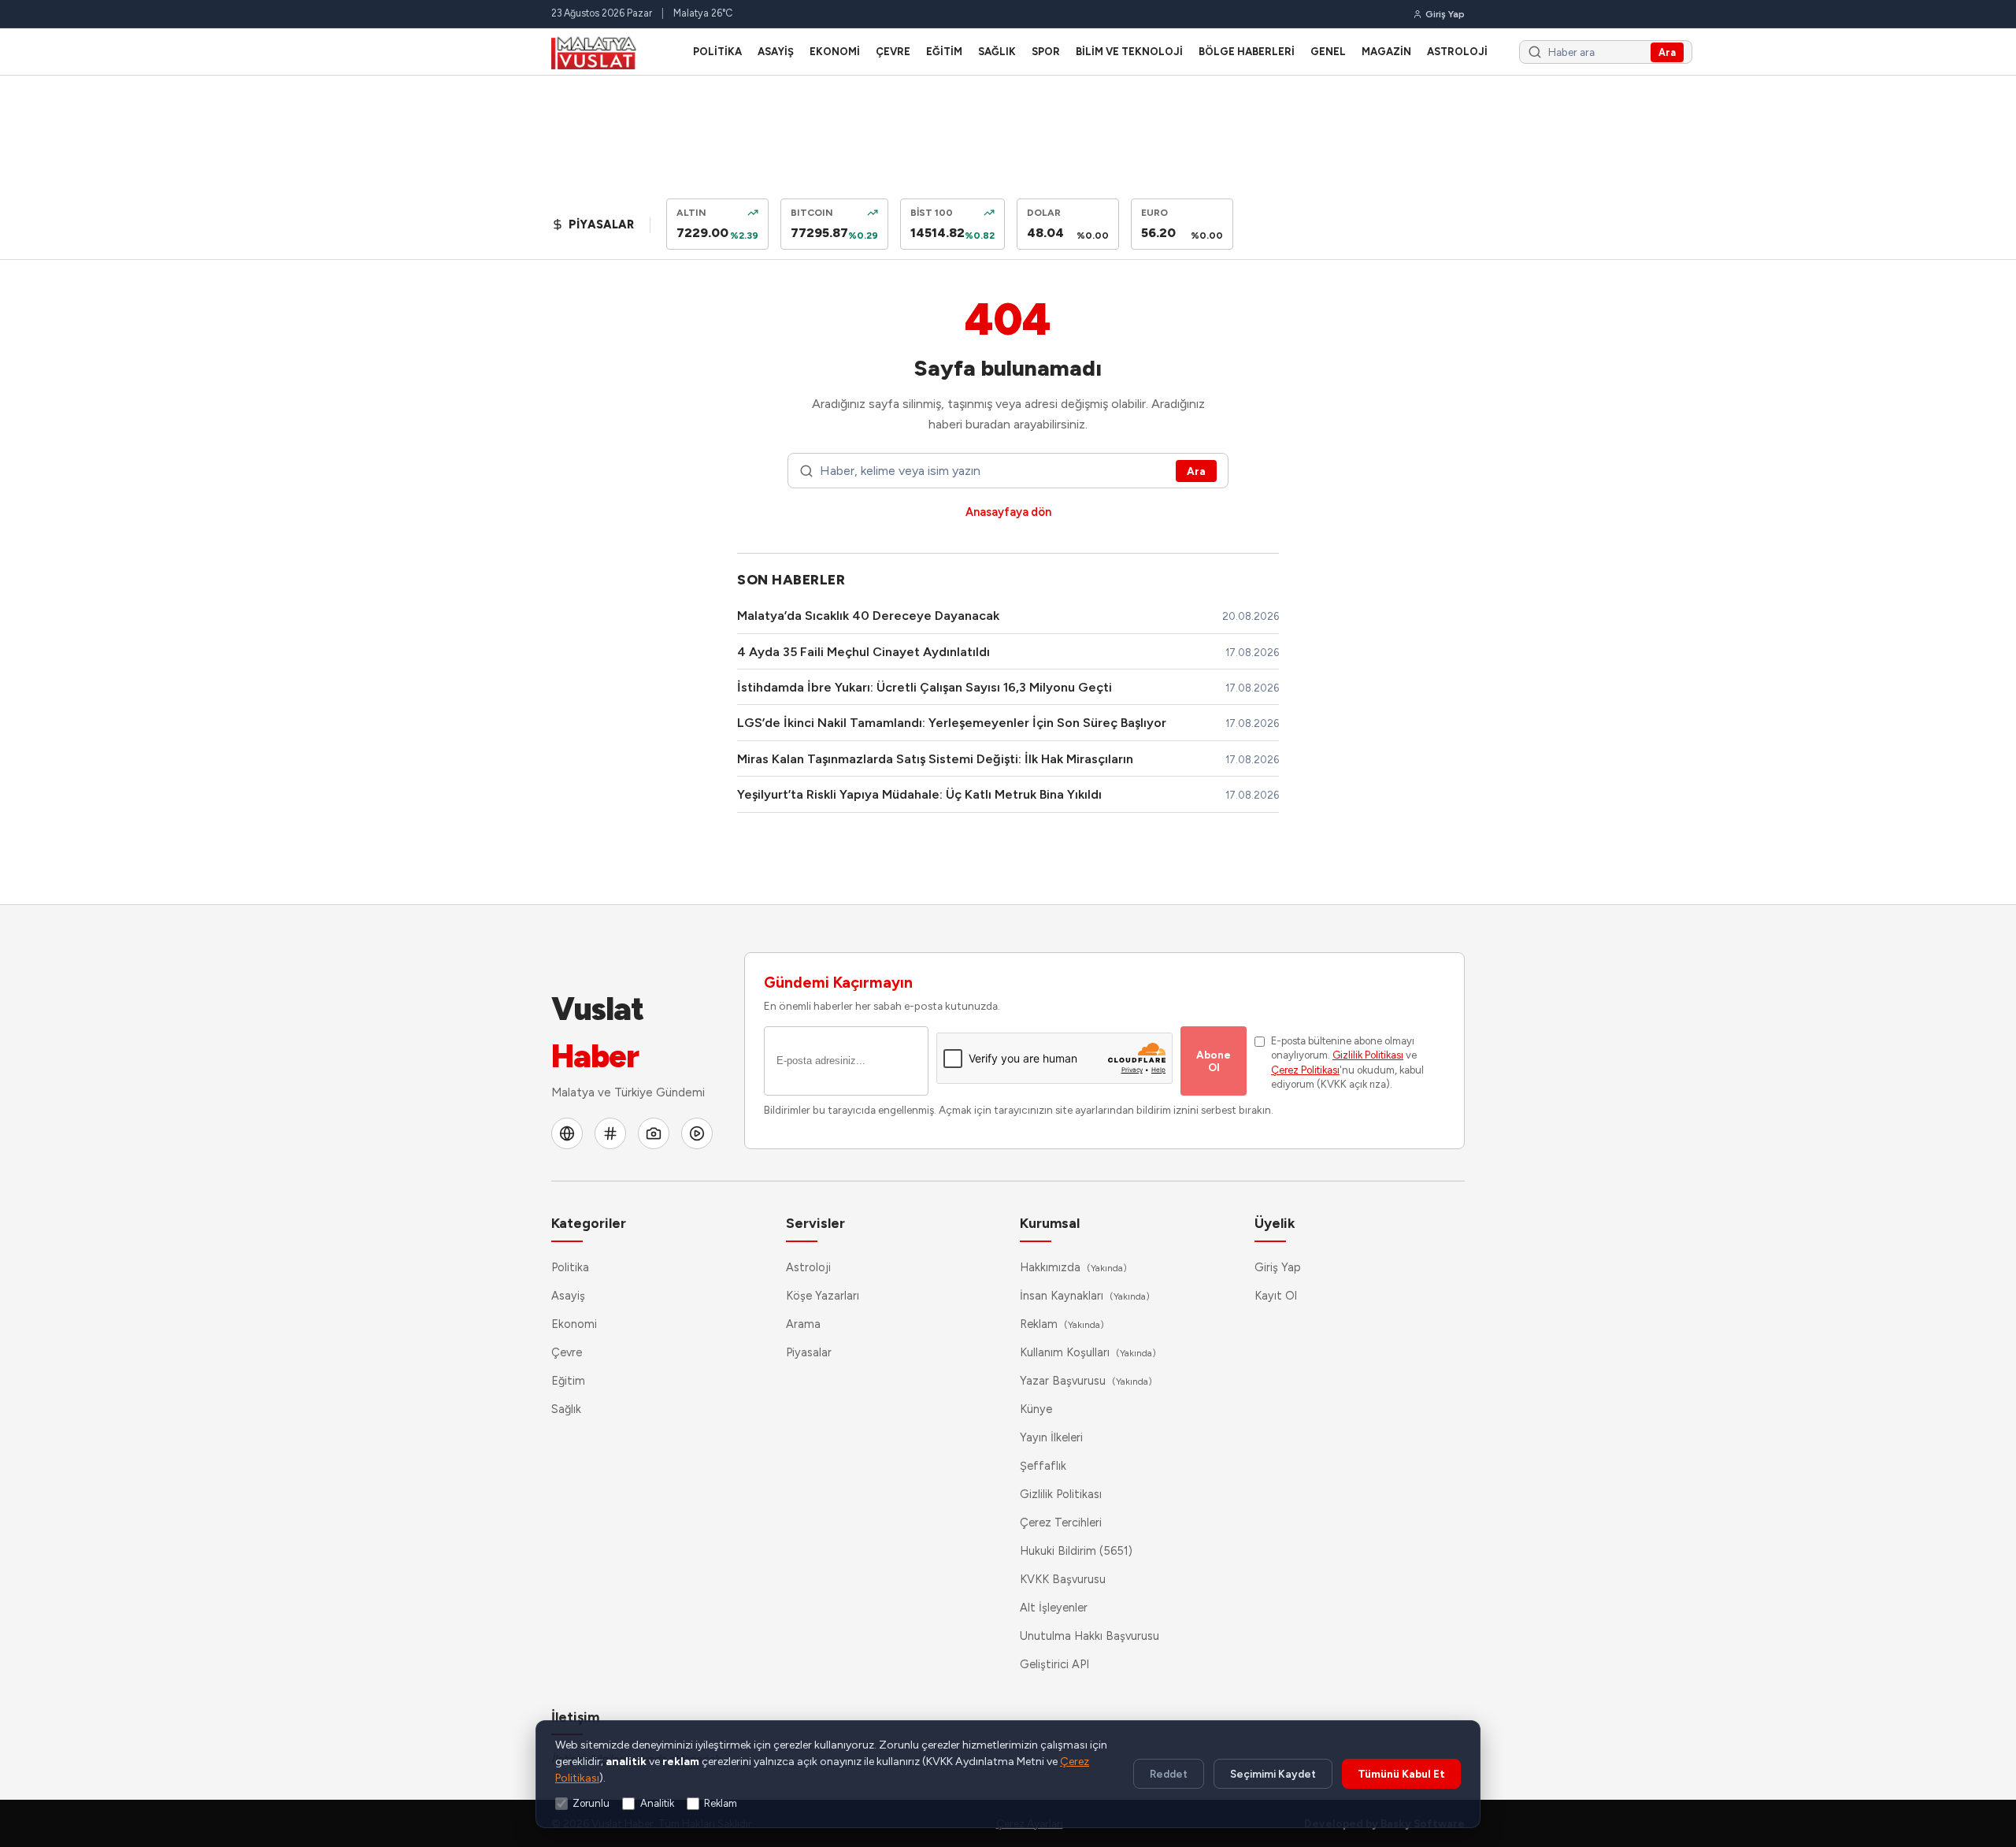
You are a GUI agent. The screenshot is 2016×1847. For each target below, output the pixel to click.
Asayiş (776, 52)
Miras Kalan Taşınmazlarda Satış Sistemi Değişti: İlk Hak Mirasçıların (935, 759)
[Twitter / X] (610, 1133)
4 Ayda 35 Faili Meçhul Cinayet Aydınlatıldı (863, 652)
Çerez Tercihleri (1061, 1522)
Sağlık (997, 52)
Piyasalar (809, 1352)
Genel (1328, 52)
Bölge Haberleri (1247, 52)
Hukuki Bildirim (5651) (1076, 1551)
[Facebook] (567, 1133)
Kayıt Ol (1276, 1296)
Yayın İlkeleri (1051, 1437)
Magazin (1386, 52)
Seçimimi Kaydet (1273, 1774)
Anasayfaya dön (1008, 512)
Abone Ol (1214, 1061)
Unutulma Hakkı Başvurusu (1090, 1636)
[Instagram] (654, 1133)
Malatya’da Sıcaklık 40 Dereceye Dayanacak (868, 616)
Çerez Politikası (1305, 1070)
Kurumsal (1050, 1223)
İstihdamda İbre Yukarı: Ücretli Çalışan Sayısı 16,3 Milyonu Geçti (925, 687)
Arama (803, 1324)
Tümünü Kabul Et (1401, 1774)
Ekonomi (835, 52)
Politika (717, 52)
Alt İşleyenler (1054, 1608)
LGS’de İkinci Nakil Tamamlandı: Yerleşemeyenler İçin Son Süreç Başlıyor (952, 723)
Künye (1036, 1409)
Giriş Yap (1278, 1267)
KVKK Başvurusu (1063, 1579)
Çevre (893, 52)
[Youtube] (697, 1133)
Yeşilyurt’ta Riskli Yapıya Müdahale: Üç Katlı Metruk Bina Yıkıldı (919, 794)
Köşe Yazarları (823, 1296)
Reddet (1169, 1774)
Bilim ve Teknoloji (1129, 52)
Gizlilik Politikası (1368, 1055)
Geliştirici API (1054, 1664)
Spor (1046, 52)
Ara (1667, 52)
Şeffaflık (1043, 1466)
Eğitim (944, 52)
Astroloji (1457, 52)
